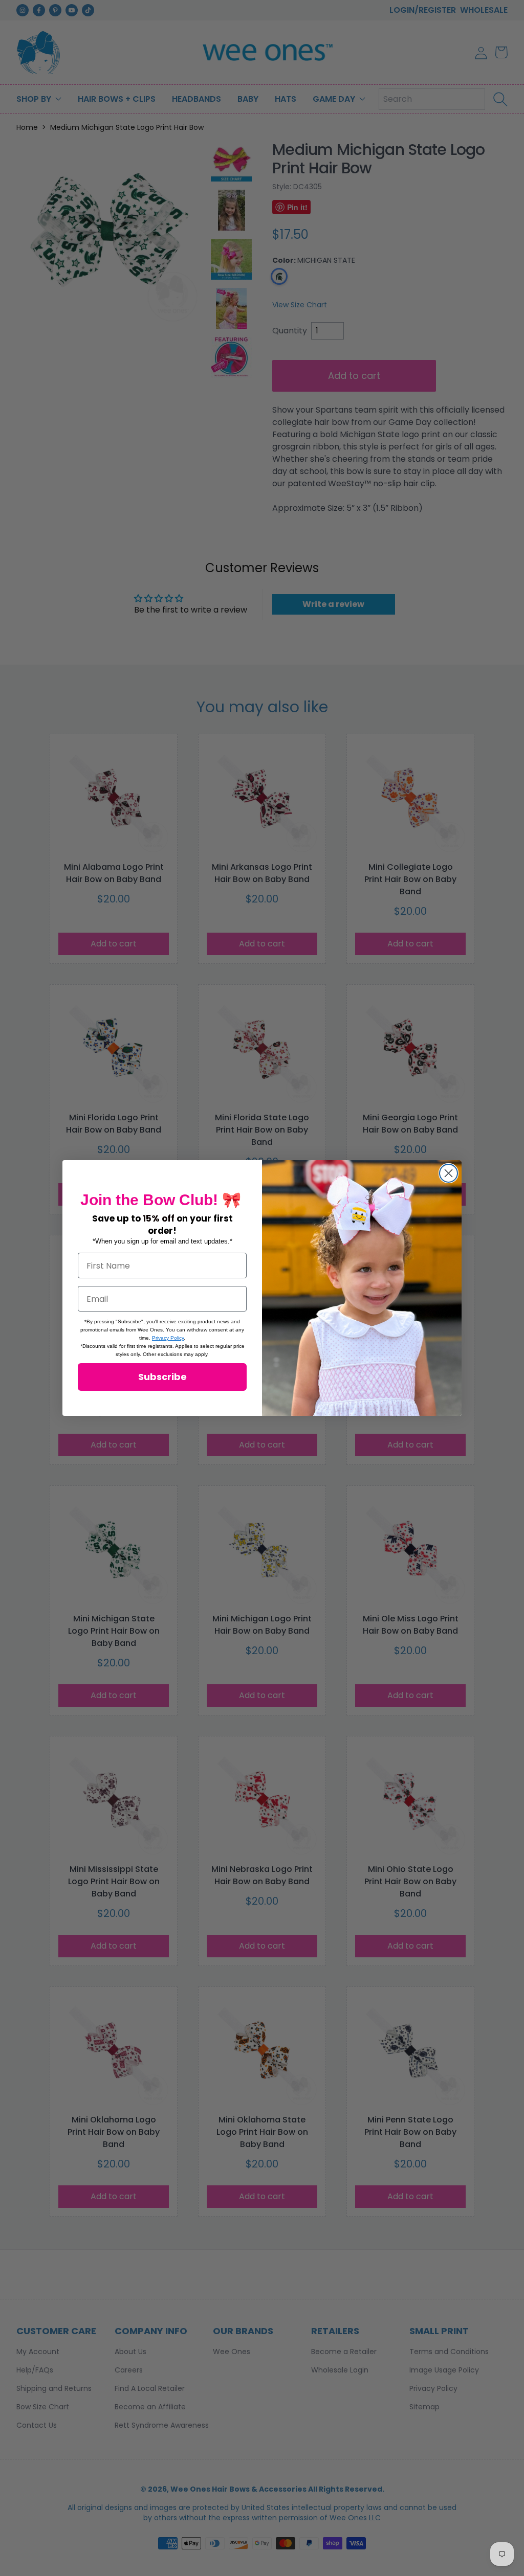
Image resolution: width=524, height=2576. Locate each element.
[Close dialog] (449, 1173)
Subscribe (162, 1377)
